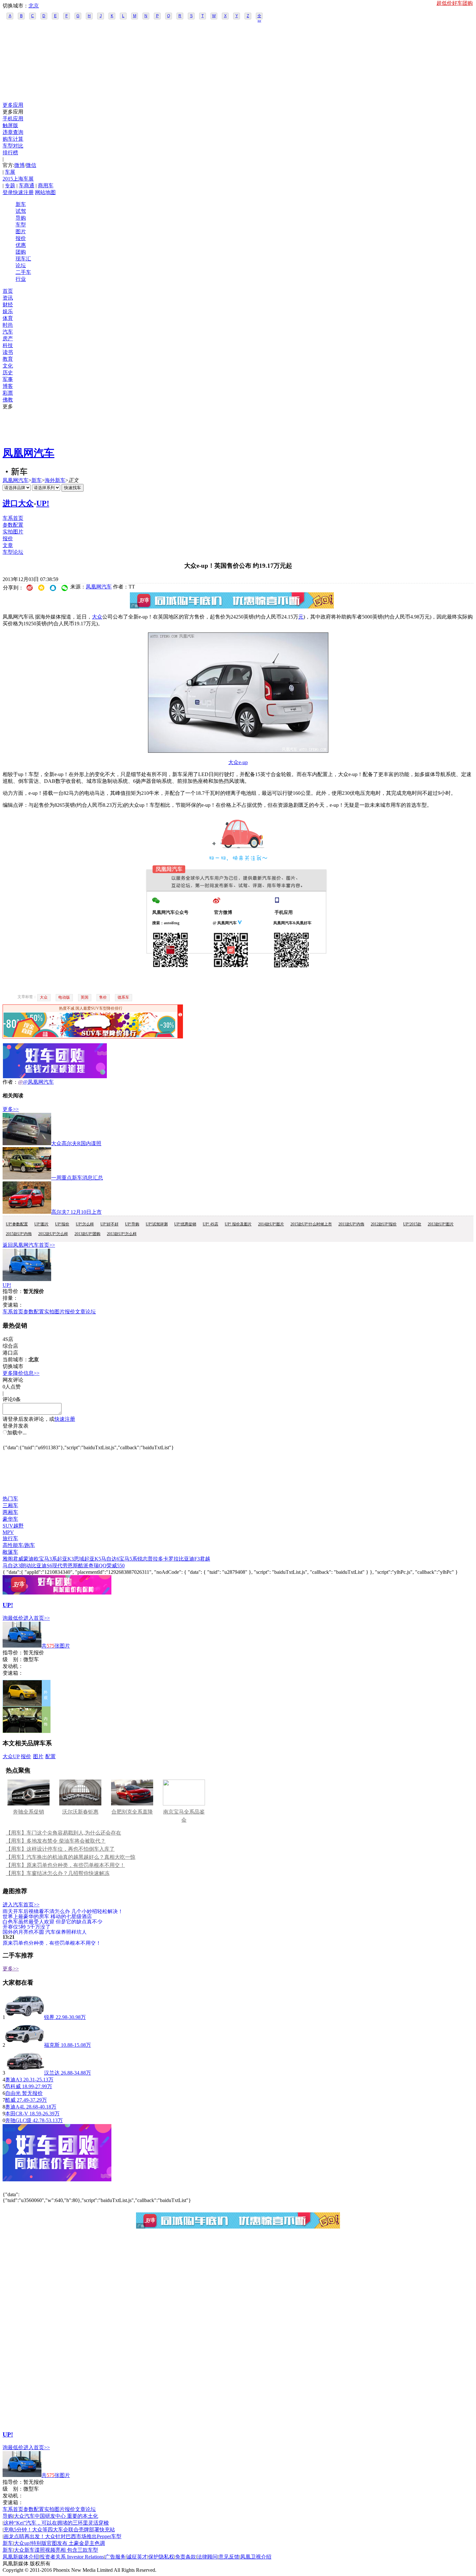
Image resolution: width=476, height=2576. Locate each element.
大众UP (11, 1756)
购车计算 (13, 139)
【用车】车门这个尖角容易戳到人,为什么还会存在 (63, 1833)
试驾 (21, 211)
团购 (21, 252)
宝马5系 (128, 1559)
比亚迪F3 (189, 1559)
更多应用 (13, 105)
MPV (8, 1532)
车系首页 (13, 518)
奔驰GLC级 (18, 2120)
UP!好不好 (109, 1224)
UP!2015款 (412, 1224)
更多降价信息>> (21, 1373)
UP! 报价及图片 (238, 1224)
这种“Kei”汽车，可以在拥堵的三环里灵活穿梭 (56, 2523)
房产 (8, 339)
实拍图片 (13, 532)
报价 (21, 238)
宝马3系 (48, 1559)
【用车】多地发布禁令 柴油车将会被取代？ (56, 1841)
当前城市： (16, 1359)
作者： (10, 1082)
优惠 (21, 245)
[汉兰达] (25, 2073)
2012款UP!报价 (384, 1224)
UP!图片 (41, 1224)
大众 (97, 617)
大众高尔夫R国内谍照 (76, 1143)
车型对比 (13, 146)
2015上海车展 (18, 179)
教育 (8, 359)
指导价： (13, 1653)
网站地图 (45, 192)
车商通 (27, 186)
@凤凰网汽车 (38, 1082)
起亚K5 (93, 1559)
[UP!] (27, 1279)
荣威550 (116, 1566)
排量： (10, 1298)
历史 (8, 373)
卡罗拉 (171, 1559)
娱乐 (8, 311)
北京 (34, 6)
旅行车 (10, 1538)
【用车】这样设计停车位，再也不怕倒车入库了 (60, 1849)
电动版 (64, 997)
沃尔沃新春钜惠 (80, 1812)
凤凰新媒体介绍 (21, 2557)
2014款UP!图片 (271, 1224)
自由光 (13, 2093)
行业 (21, 279)
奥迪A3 (14, 2080)
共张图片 (56, 1646)
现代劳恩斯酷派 (70, 1566)
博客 (8, 386)
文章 (8, 545)
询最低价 (13, 1618)
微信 (31, 165)
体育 (8, 318)
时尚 (8, 325)
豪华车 (10, 1519)
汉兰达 (52, 2073)
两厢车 (10, 1512)
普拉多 (155, 1559)
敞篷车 (10, 1552)
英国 (85, 997)
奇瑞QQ (97, 1566)
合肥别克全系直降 (132, 1812)
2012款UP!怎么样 (53, 1234)
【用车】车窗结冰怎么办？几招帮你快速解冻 (58, 1873)
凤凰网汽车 (28, 453)
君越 (205, 1559)
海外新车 (55, 480)
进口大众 (18, 503)
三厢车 (10, 1505)
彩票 (8, 393)
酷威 (10, 2100)
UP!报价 (62, 1224)
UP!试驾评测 (157, 1224)
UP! (43, 503)
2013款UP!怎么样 (122, 1234)
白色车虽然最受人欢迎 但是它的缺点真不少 (52, 1921)
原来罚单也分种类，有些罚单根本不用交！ (52, 1943)
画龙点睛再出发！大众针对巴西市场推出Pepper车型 (62, 2536)
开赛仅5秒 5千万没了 (27, 1927)
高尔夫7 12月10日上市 (76, 1212)
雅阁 (8, 1559)
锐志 (142, 1559)
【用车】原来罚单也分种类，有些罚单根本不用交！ (65, 1865)
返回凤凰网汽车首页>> (29, 1245)
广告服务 (115, 2557)
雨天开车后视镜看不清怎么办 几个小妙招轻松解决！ (63, 1911)
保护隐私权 (161, 2557)
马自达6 (110, 1559)
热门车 (10, 1499)
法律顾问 (207, 2557)
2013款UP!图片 (441, 1224)
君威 (18, 1559)
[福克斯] (25, 2045)
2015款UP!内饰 (19, 1234)
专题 (10, 186)
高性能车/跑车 (19, 1545)
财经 (8, 305)
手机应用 (13, 119)
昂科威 (13, 2086)
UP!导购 (132, 1224)
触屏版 (10, 125)
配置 (51, 1756)
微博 (19, 165)
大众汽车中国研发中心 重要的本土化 (56, 2516)
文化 (8, 366)
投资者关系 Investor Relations (72, 2557)
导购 (21, 218)
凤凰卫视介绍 (256, 2557)
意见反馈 (229, 2557)
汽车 (8, 332)
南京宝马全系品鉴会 (184, 1816)
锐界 (49, 2017)
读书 (8, 352)
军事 (8, 379)
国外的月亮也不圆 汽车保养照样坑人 (45, 1932)
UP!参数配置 (17, 1224)
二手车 (23, 272)
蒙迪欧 (31, 1559)
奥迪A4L (15, 2107)
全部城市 (259, 16)
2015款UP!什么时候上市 (311, 1224)
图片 (21, 231)
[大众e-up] (238, 751)
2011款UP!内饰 (351, 1224)
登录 (8, 192)
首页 (8, 291)
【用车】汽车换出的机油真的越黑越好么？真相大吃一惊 (71, 1857)
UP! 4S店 (210, 1224)
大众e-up (238, 762)
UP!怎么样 (85, 1224)
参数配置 (13, 525)
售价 (103, 997)
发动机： (13, 1666)
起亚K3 (65, 1559)
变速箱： (13, 1305)
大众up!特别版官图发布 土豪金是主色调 (59, 2543)
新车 (21, 204)
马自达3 (12, 1566)
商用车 (46, 186)
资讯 (8, 298)
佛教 (8, 400)
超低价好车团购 (455, 3)
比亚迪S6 (42, 1566)
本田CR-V (17, 2114)
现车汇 (23, 259)
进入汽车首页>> (21, 1905)
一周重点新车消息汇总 (77, 1178)
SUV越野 (13, 1526)
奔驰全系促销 (28, 1812)
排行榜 (10, 153)
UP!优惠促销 (185, 1224)
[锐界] (25, 2017)
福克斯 (52, 2045)
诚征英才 (137, 2557)
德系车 (123, 997)
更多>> (11, 1109)
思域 (79, 1559)
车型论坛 (13, 552)
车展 (10, 172)
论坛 (21, 265)
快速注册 (23, 192)
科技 (8, 345)
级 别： (13, 1659)
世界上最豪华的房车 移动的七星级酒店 (47, 1916)
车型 (21, 225)
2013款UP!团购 (87, 1234)
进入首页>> (37, 1618)
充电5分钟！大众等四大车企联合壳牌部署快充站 (59, 2530)
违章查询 (13, 132)
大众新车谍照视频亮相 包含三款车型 (56, 2550)
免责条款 (186, 2557)
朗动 (26, 1566)
